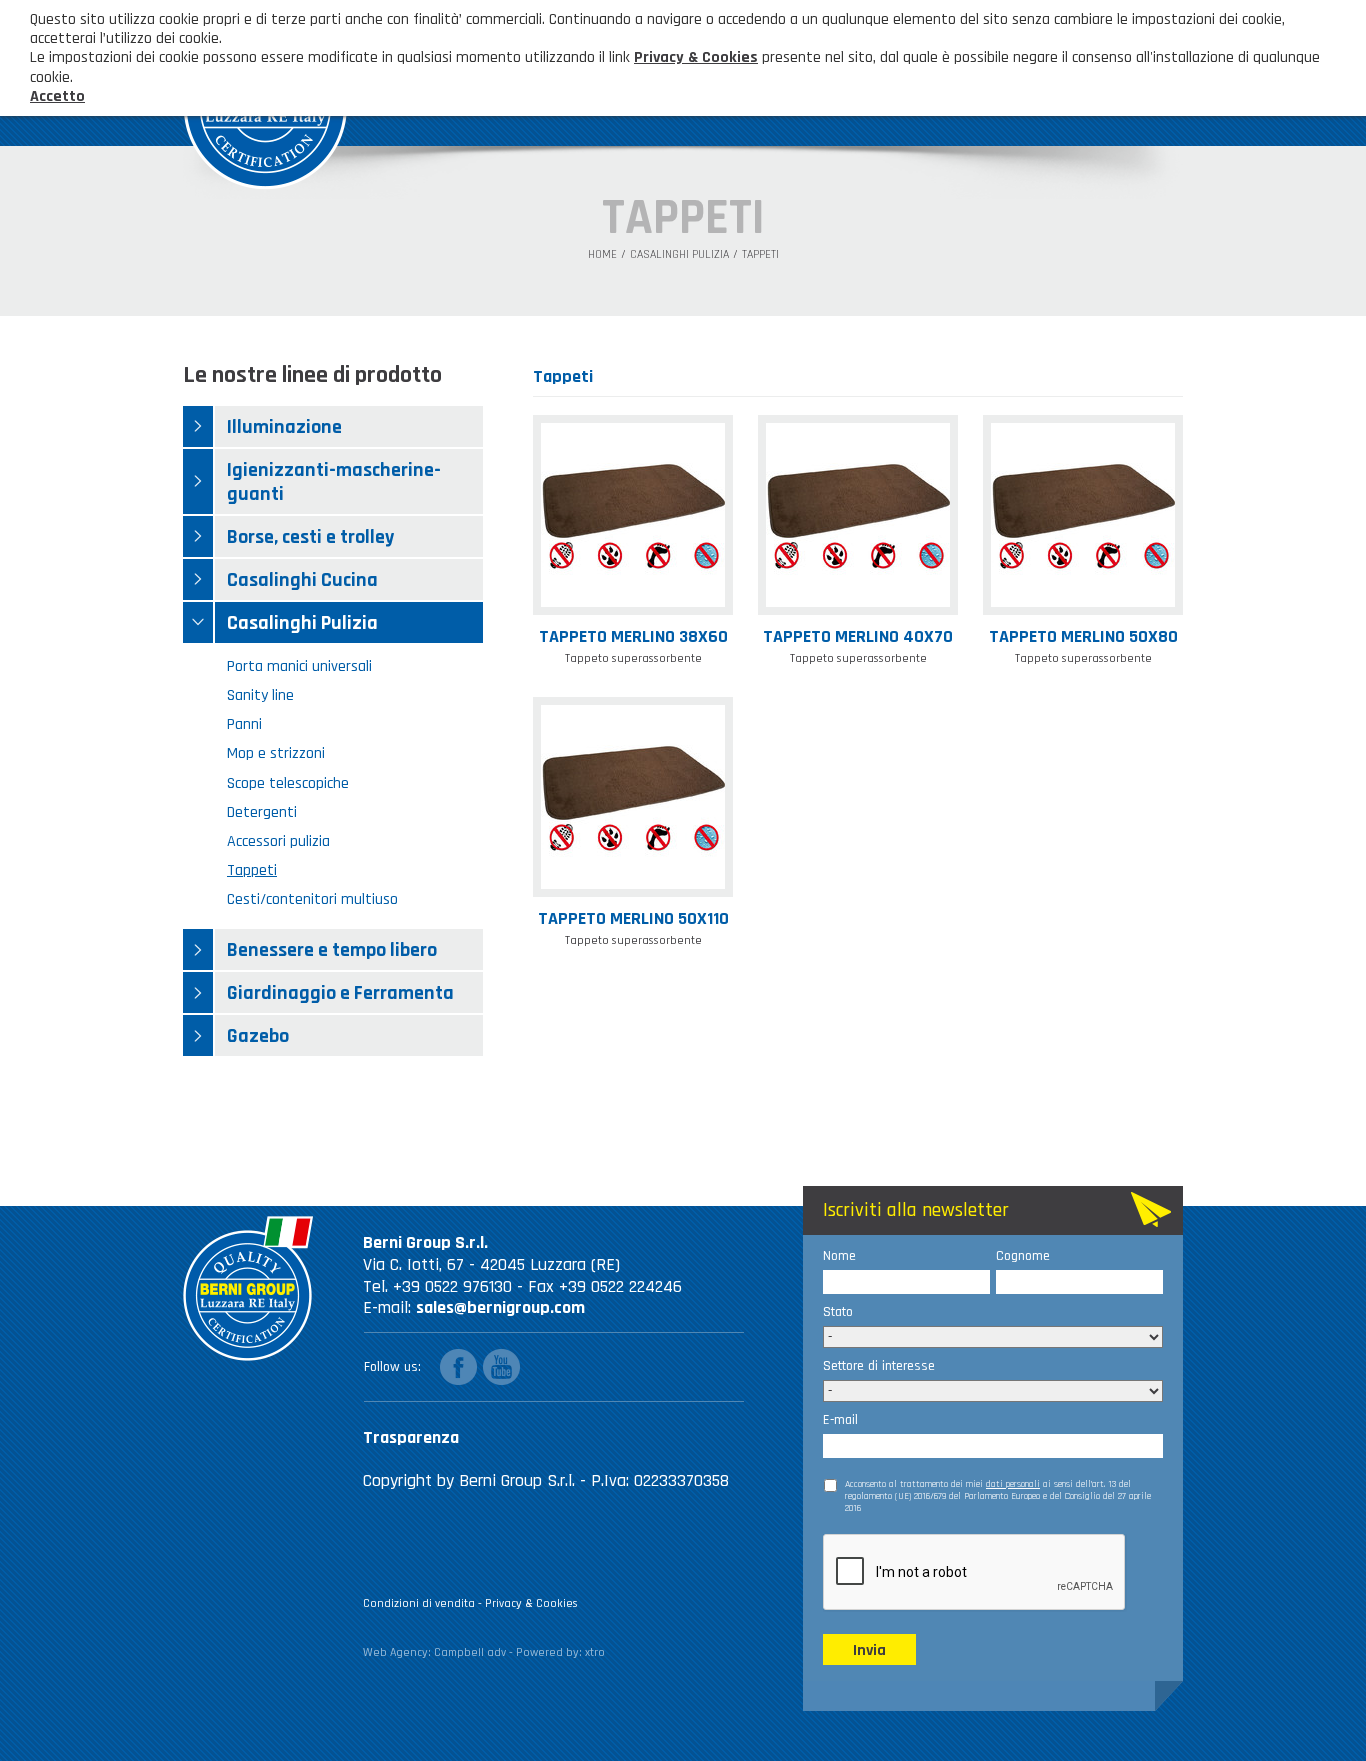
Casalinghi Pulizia (679, 255)
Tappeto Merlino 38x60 (633, 636)
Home (602, 255)
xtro (595, 1652)
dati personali (1013, 1484)
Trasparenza (411, 1437)
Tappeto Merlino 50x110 (633, 918)
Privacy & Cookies (531, 1603)
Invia (869, 1650)
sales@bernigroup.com (500, 1307)
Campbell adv (470, 1652)
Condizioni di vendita (419, 1603)
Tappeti (760, 255)
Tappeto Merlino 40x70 (858, 636)
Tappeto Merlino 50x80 (1083, 636)
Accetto (57, 96)
